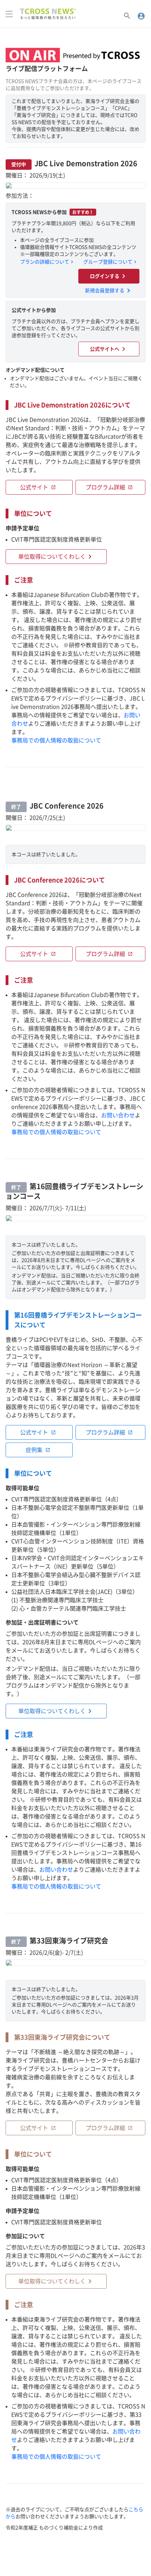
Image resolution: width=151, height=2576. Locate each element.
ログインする (109, 276)
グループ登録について (111, 262)
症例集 (38, 1450)
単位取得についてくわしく (56, 557)
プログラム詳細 (109, 487)
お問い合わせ (118, 1115)
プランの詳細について (47, 262)
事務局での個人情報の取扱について (56, 740)
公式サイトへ (109, 349)
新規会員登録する (109, 291)
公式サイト (38, 487)
